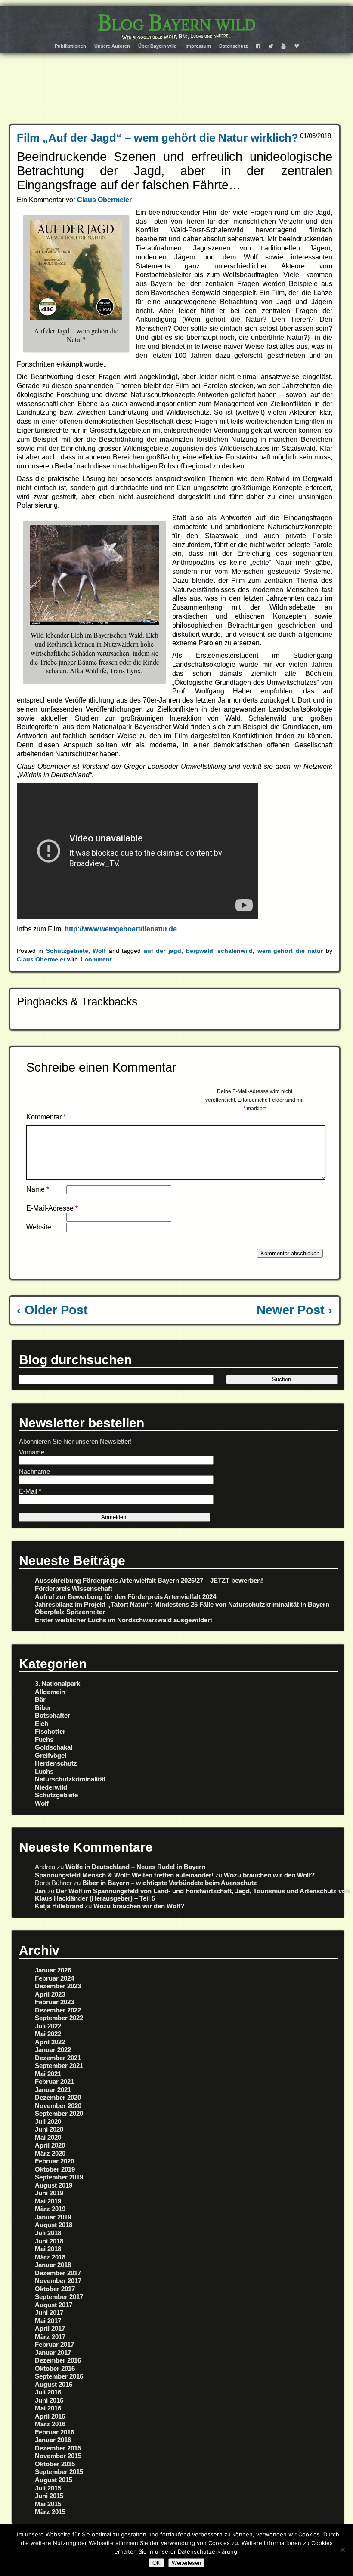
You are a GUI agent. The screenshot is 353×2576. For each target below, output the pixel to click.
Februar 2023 (54, 2002)
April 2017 (50, 2328)
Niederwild (51, 1787)
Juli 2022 (48, 2026)
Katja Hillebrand (59, 1906)
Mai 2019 (48, 2201)
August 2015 (54, 2480)
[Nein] (342, 2550)
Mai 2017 (48, 2321)
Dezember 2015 (58, 2448)
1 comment (96, 959)
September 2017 (59, 2297)
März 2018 (50, 2257)
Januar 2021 (53, 2090)
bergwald (200, 951)
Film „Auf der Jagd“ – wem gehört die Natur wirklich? (158, 138)
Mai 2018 (48, 2249)
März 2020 (50, 2153)
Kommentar (46, 1117)
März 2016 (50, 2424)
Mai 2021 (48, 2074)
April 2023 (50, 1994)
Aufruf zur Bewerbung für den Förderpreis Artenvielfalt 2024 (125, 1597)
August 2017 (54, 2305)
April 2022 (50, 2042)
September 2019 (59, 2177)
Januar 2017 (53, 2353)
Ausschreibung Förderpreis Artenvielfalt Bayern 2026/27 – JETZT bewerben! (149, 1580)
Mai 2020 (48, 2137)
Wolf (99, 951)
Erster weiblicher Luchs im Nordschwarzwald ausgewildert (124, 1620)
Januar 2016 (53, 2440)
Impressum (198, 46)
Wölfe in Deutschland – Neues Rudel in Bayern (135, 1867)
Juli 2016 (48, 2392)
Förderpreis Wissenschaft (74, 1588)
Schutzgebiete (67, 951)
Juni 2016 (49, 2400)
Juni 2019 (49, 2193)
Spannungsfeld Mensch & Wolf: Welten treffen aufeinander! (124, 1875)
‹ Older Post (52, 1310)
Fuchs (44, 1739)
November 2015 (58, 2456)
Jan (40, 1891)
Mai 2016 (48, 2408)
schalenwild (235, 951)
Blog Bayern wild (177, 23)
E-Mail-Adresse (52, 1208)
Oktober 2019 (55, 2169)
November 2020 (58, 2106)
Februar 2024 (54, 1978)
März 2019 (50, 2209)
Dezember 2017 (58, 2273)
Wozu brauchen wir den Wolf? (269, 1875)
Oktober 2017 (55, 2289)
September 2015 (59, 2472)
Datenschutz (234, 46)
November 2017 (58, 2281)
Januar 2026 (53, 1970)
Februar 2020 (54, 2161)
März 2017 (50, 2337)
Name (38, 1189)
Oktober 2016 (55, 2368)
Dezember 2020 (58, 2097)
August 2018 (54, 2225)
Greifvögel (51, 1755)
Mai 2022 (48, 2034)
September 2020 (59, 2113)
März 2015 (50, 2512)
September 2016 (59, 2376)
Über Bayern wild (158, 46)
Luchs (44, 1771)
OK (156, 2563)
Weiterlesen (186, 2563)
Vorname (32, 1452)
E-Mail (30, 1491)
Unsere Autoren (112, 46)
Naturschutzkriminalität (70, 1779)
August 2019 (54, 2185)
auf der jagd (163, 951)
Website (39, 1227)
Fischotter (50, 1731)
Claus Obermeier (104, 200)
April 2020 (50, 2145)
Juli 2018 (48, 2233)
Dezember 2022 (58, 2010)
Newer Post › (294, 1310)
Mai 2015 (48, 2504)
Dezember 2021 (58, 2058)
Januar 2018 (53, 2265)
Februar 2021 (54, 2081)
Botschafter (53, 1715)
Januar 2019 (53, 2217)
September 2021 (59, 2066)
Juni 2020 (49, 2129)
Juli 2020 (48, 2122)
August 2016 (54, 2384)
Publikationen (70, 46)
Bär (40, 1699)
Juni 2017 (49, 2313)
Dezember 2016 (58, 2360)
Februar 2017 (54, 2344)
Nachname (34, 1471)
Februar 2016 (54, 2432)
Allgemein (50, 1692)
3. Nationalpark (57, 1684)
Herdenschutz (56, 1763)
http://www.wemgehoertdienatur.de (122, 929)
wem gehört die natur (290, 951)
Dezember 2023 (58, 1986)
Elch (42, 1724)
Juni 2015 (49, 2496)
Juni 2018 (49, 2241)
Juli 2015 (48, 2488)
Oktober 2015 (55, 2464)
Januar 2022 (53, 2050)
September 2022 (59, 2018)
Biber (43, 1708)
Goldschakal (54, 1747)
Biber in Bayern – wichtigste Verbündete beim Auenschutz (170, 1883)
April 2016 (50, 2416)
